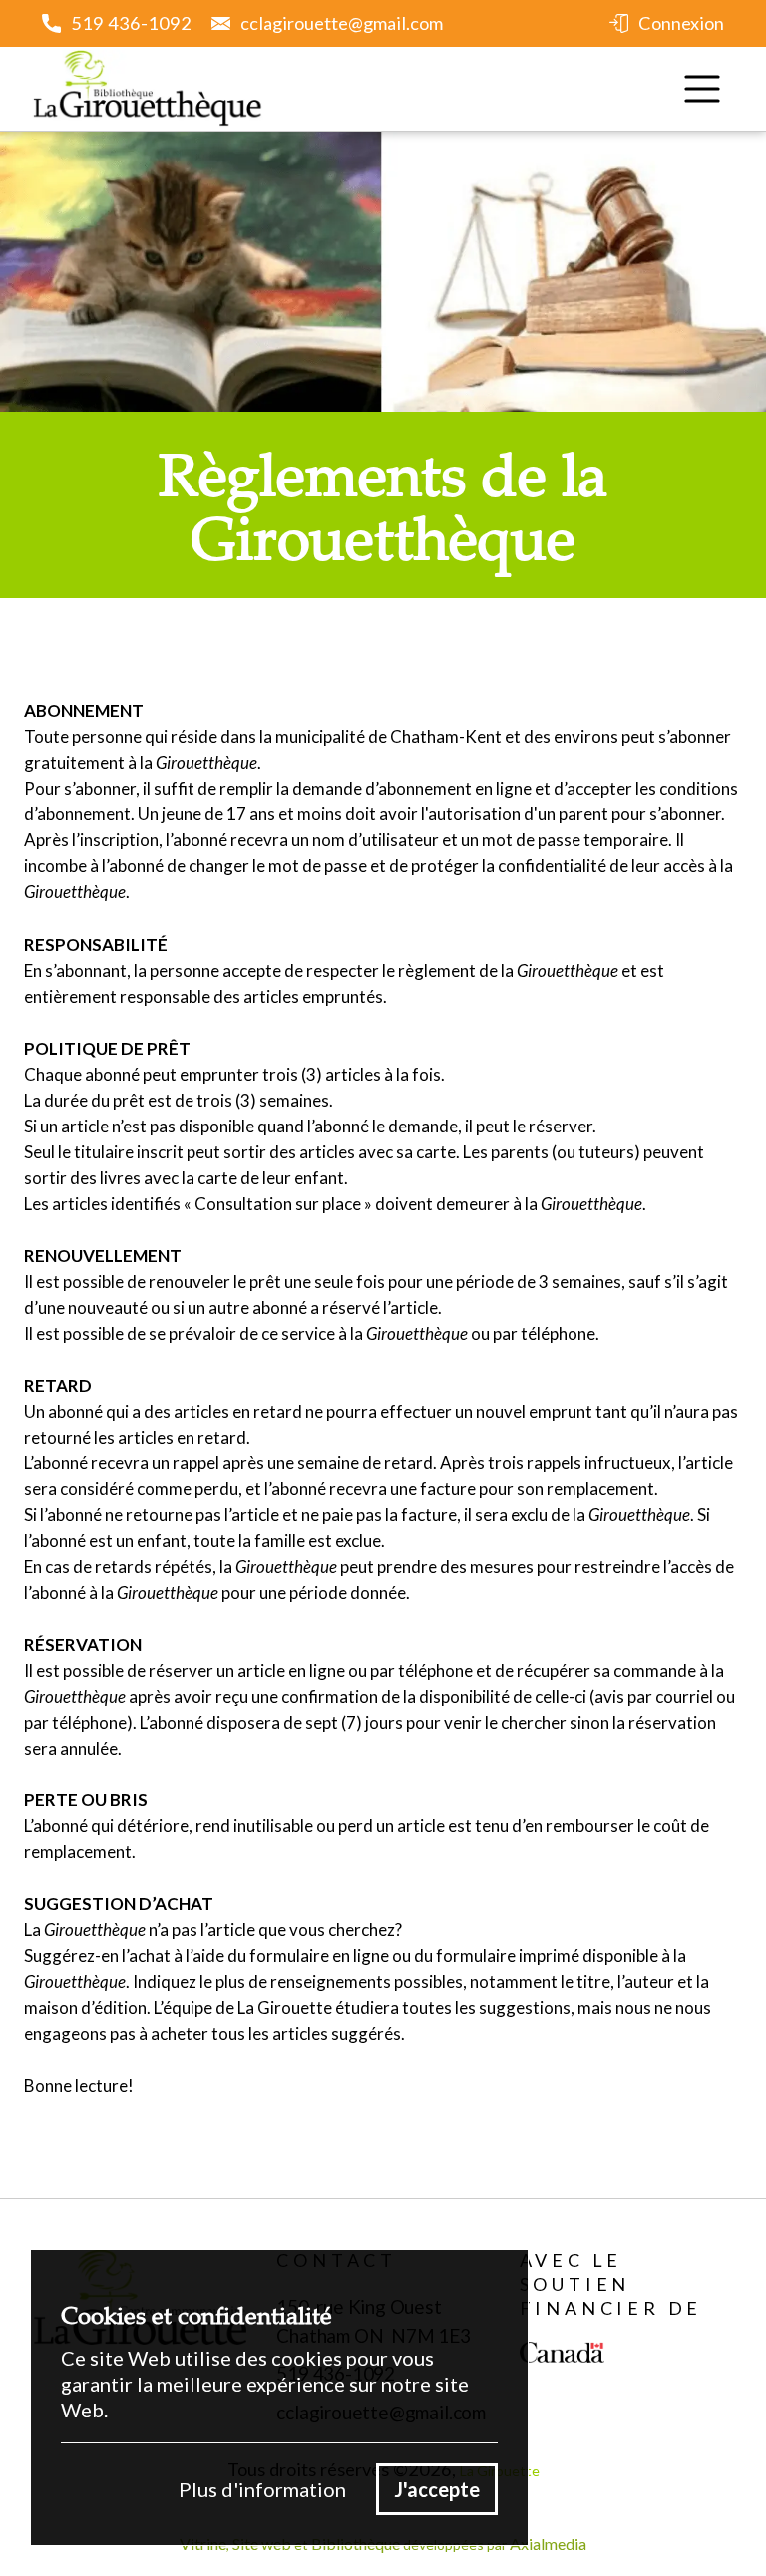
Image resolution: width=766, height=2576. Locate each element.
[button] (702, 89)
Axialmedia (548, 2544)
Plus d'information (262, 2489)
